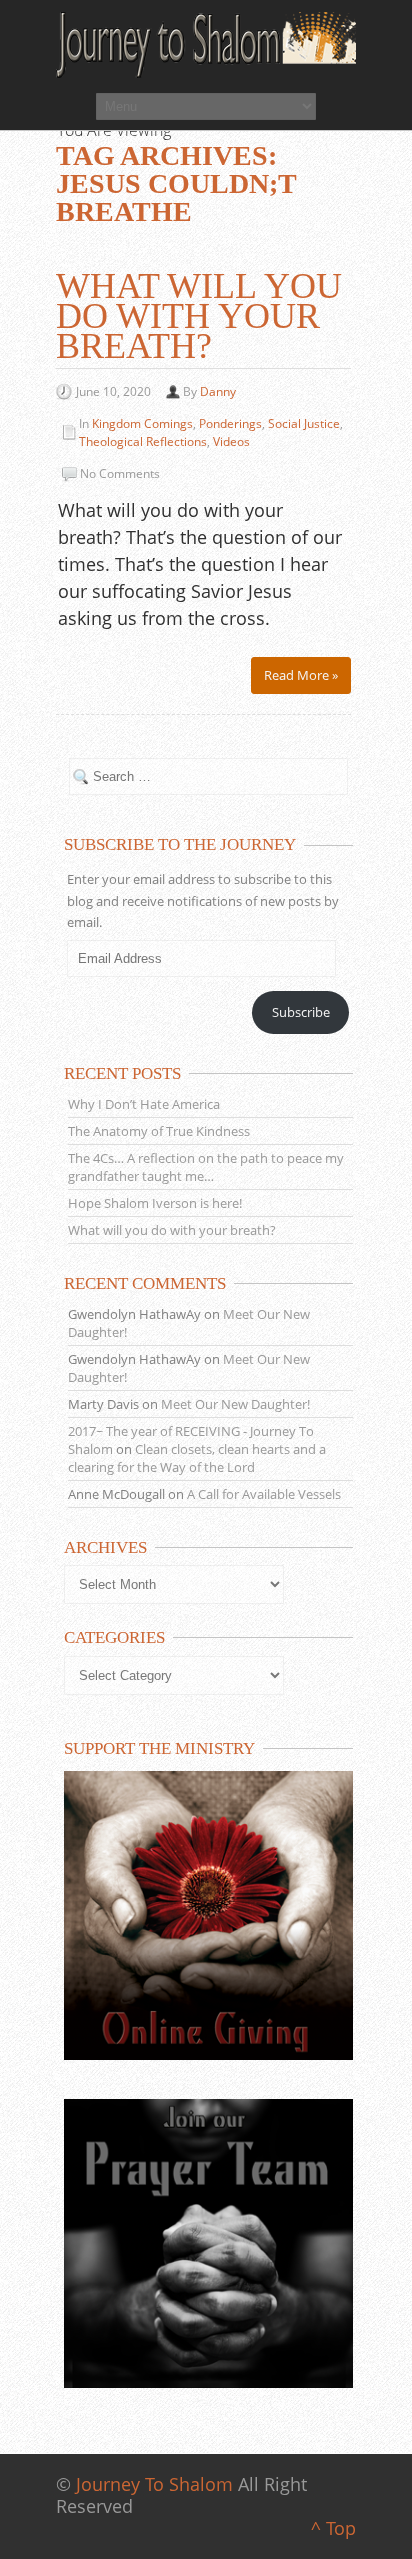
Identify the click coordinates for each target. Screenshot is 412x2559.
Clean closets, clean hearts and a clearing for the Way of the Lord (197, 1458)
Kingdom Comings (142, 423)
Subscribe (301, 1012)
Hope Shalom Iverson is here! (155, 1203)
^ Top (333, 2528)
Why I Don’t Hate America (144, 1104)
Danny (218, 391)
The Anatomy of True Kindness (159, 1131)
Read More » (301, 675)
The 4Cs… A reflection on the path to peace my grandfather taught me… (206, 1167)
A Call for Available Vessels (264, 1494)
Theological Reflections (143, 441)
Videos (231, 441)
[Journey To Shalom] (206, 45)
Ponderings (230, 423)
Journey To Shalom (154, 2484)
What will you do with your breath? (199, 316)
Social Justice (304, 423)
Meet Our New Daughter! (235, 1404)
